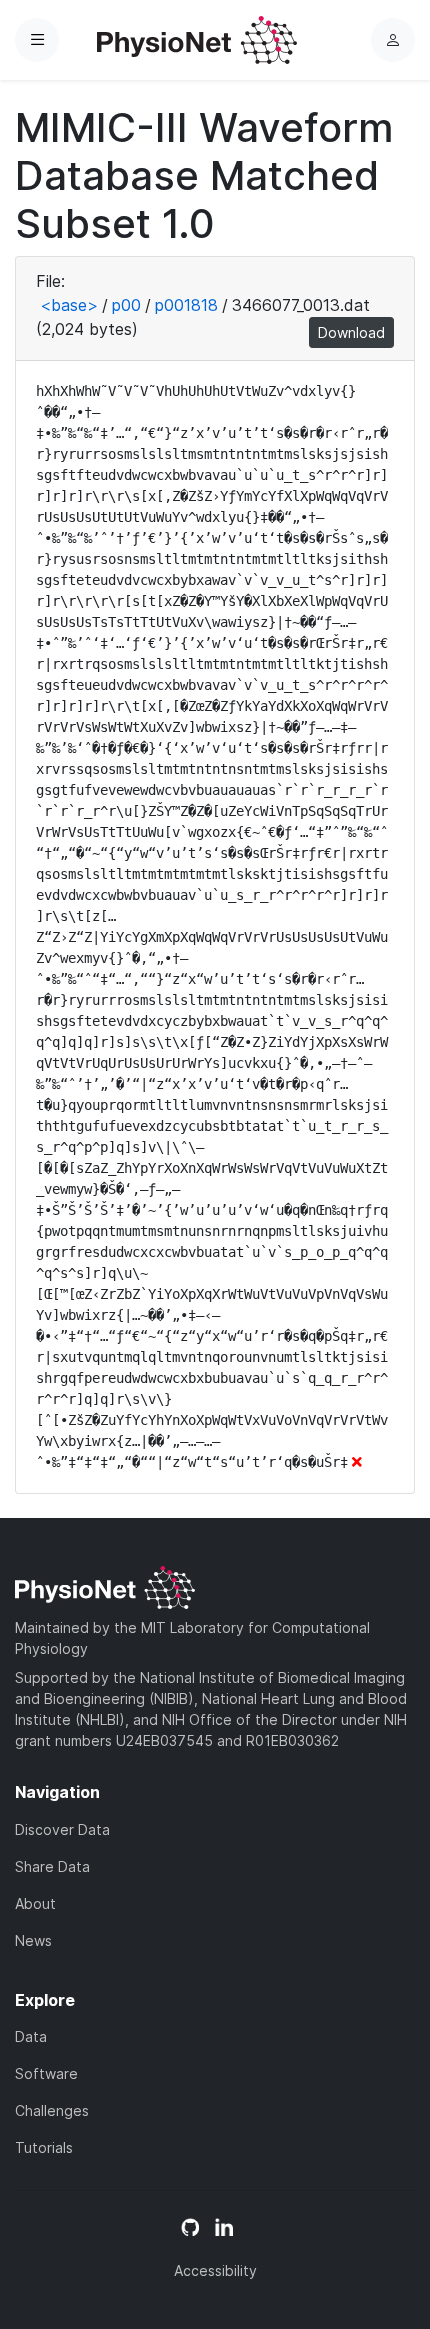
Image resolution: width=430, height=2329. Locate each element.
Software (46, 2073)
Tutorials (44, 2147)
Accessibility (215, 2270)
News (33, 1940)
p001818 (186, 305)
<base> (69, 305)
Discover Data (62, 1829)
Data (31, 2036)
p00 (126, 305)
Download (351, 332)
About (35, 1903)
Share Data (52, 1866)
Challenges (52, 2110)
